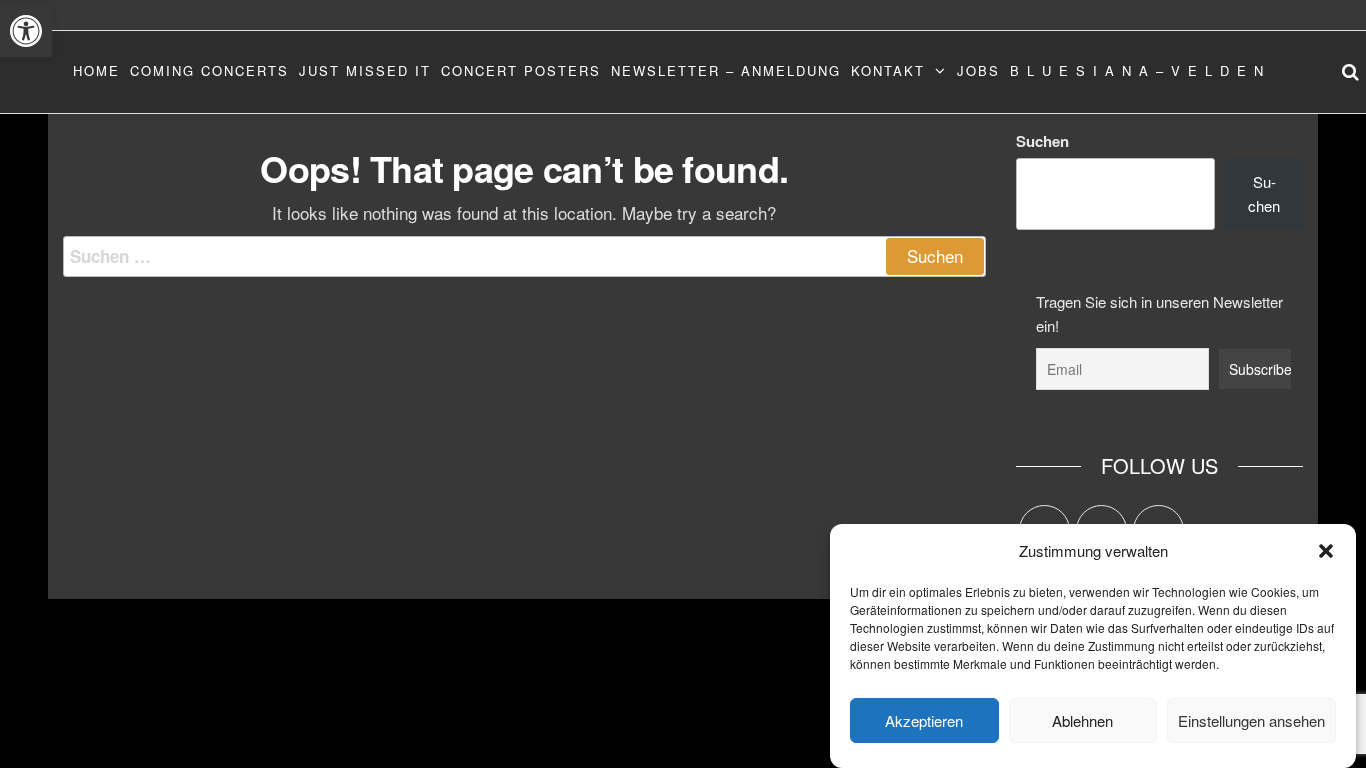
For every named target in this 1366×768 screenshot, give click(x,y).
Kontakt (888, 70)
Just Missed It (365, 70)
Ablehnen (1082, 720)
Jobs (978, 70)
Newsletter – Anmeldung (726, 70)
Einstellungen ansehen (1251, 720)
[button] (26, 31)
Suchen (1042, 141)
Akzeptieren (924, 720)
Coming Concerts (209, 70)
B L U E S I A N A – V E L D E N (1137, 70)
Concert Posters (521, 70)
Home (96, 70)
